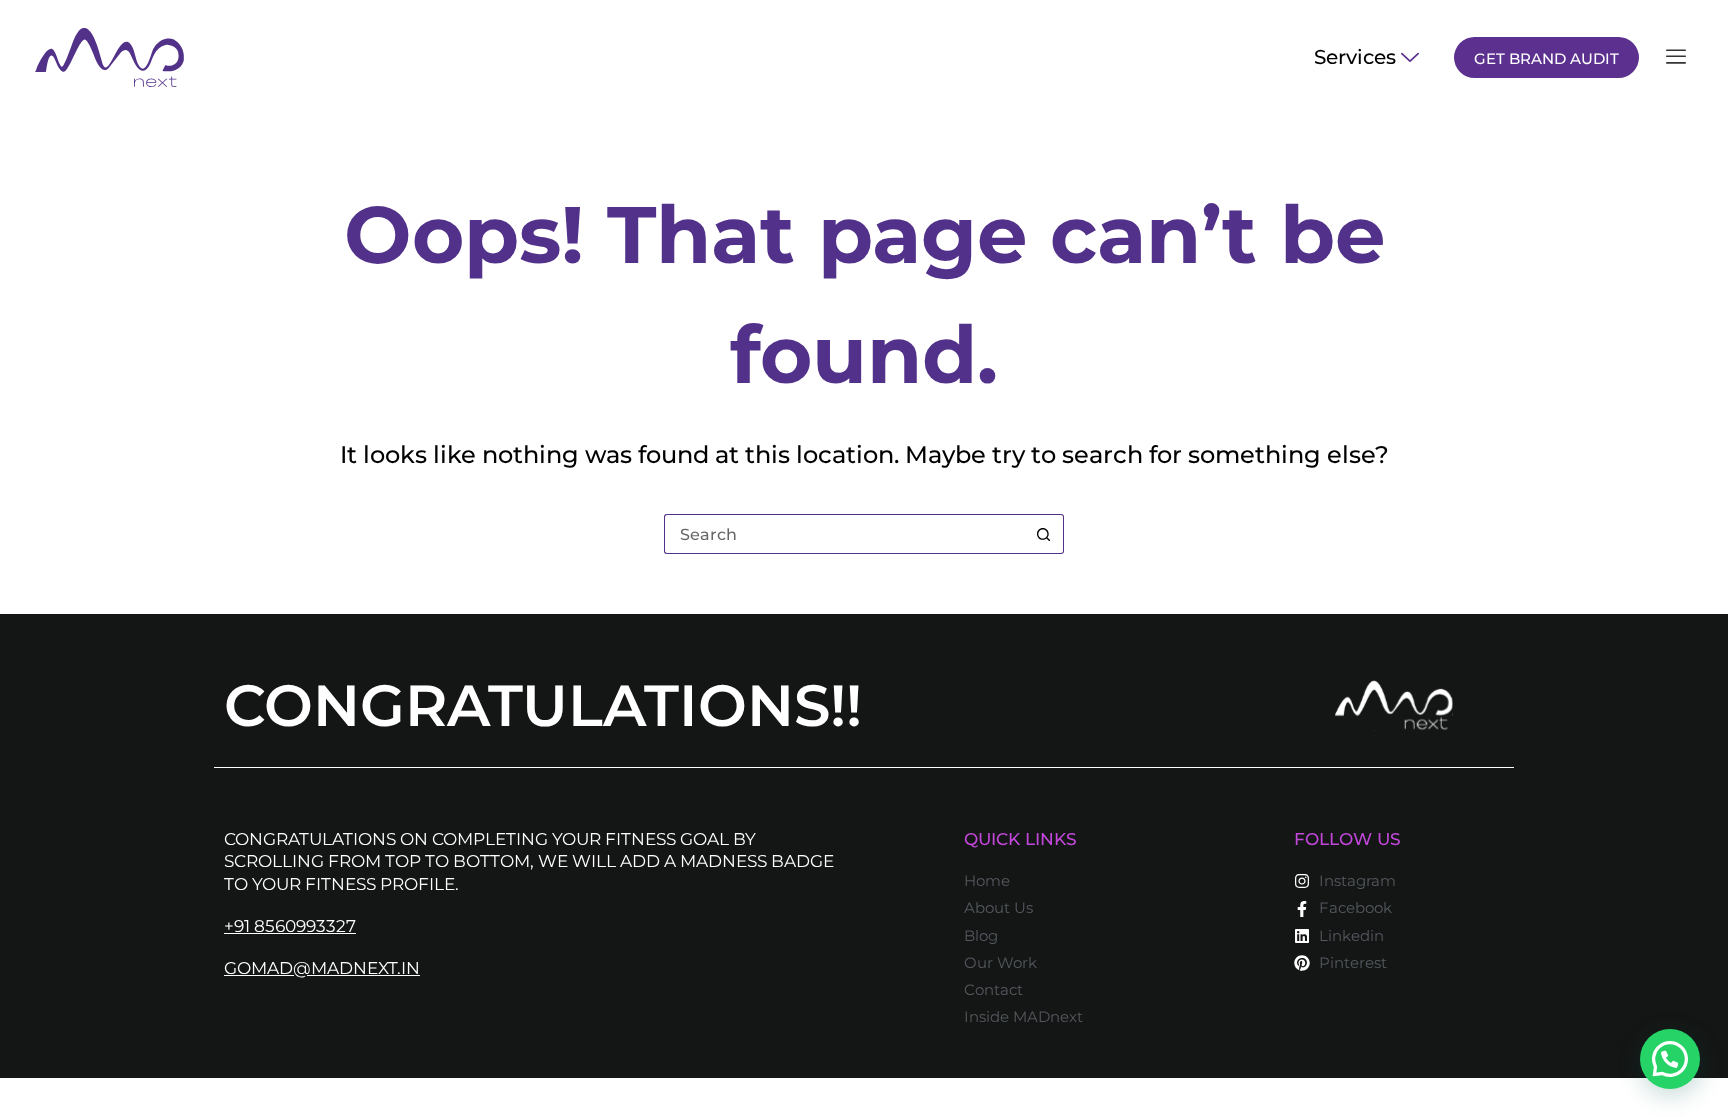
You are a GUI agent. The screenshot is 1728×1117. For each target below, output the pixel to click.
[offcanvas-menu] (1676, 57)
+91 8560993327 (290, 926)
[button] (1670, 1059)
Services (1355, 57)
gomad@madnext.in (322, 968)
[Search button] (1044, 534)
